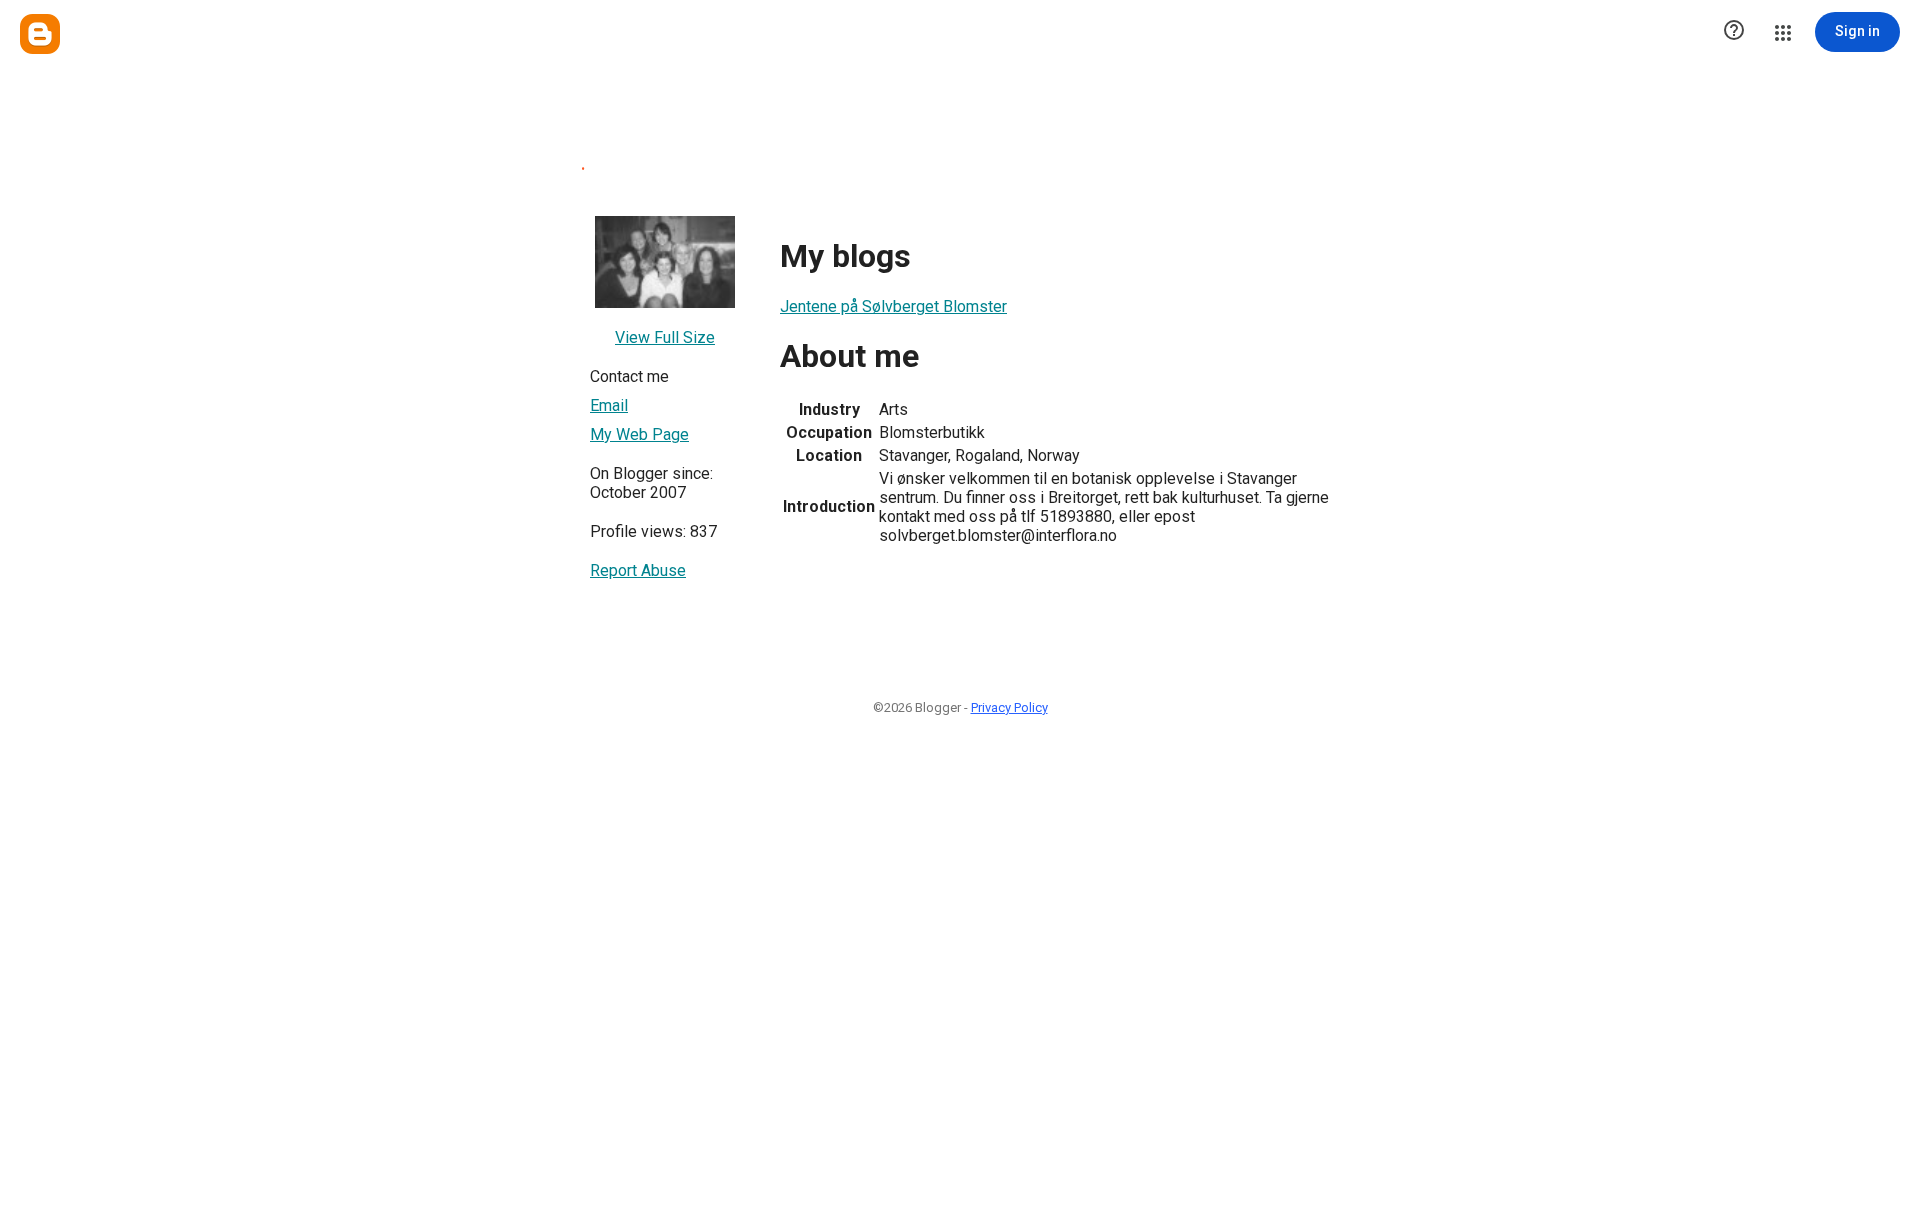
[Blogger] (40, 34)
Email (609, 405)
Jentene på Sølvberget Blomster (893, 306)
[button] (1734, 32)
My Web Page (639, 434)
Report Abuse (638, 570)
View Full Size (665, 337)
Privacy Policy (1009, 707)
